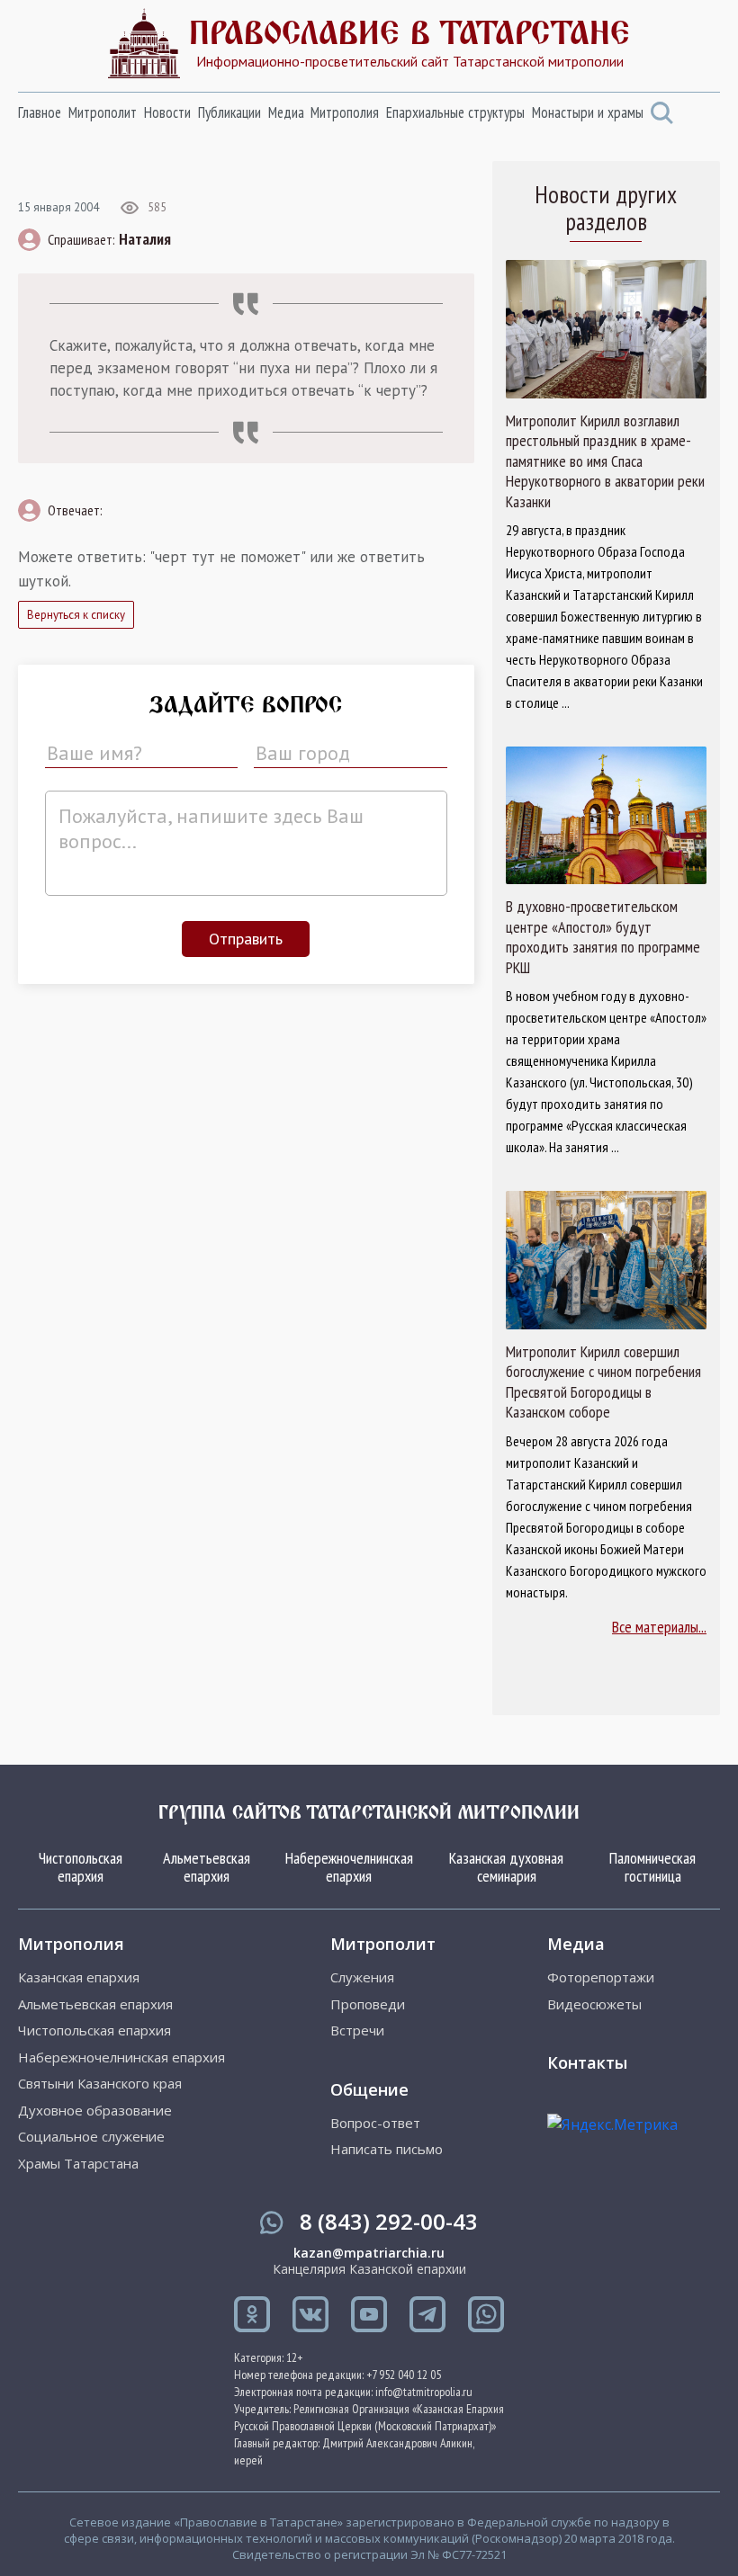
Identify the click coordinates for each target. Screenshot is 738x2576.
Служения (362, 1977)
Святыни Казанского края (100, 2084)
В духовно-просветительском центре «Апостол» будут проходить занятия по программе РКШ (603, 937)
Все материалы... (659, 1627)
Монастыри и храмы (588, 112)
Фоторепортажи (601, 1977)
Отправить (246, 939)
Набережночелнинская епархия (349, 1867)
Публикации (229, 112)
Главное (40, 112)
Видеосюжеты (594, 2004)
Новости (167, 112)
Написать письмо (387, 2149)
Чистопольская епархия (81, 1867)
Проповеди (368, 2004)
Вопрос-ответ (375, 2123)
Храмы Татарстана (78, 2164)
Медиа (286, 112)
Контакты (587, 2062)
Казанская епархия (79, 1977)
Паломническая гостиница (652, 1867)
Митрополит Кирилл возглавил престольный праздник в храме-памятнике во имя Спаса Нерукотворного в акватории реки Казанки (605, 461)
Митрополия (345, 112)
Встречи (357, 2030)
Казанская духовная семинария (506, 1867)
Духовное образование (95, 2111)
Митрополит (103, 112)
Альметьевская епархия (207, 1867)
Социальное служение (91, 2137)
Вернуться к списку (76, 615)
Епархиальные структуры (455, 112)
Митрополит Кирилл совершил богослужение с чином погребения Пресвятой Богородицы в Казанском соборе (603, 1382)
